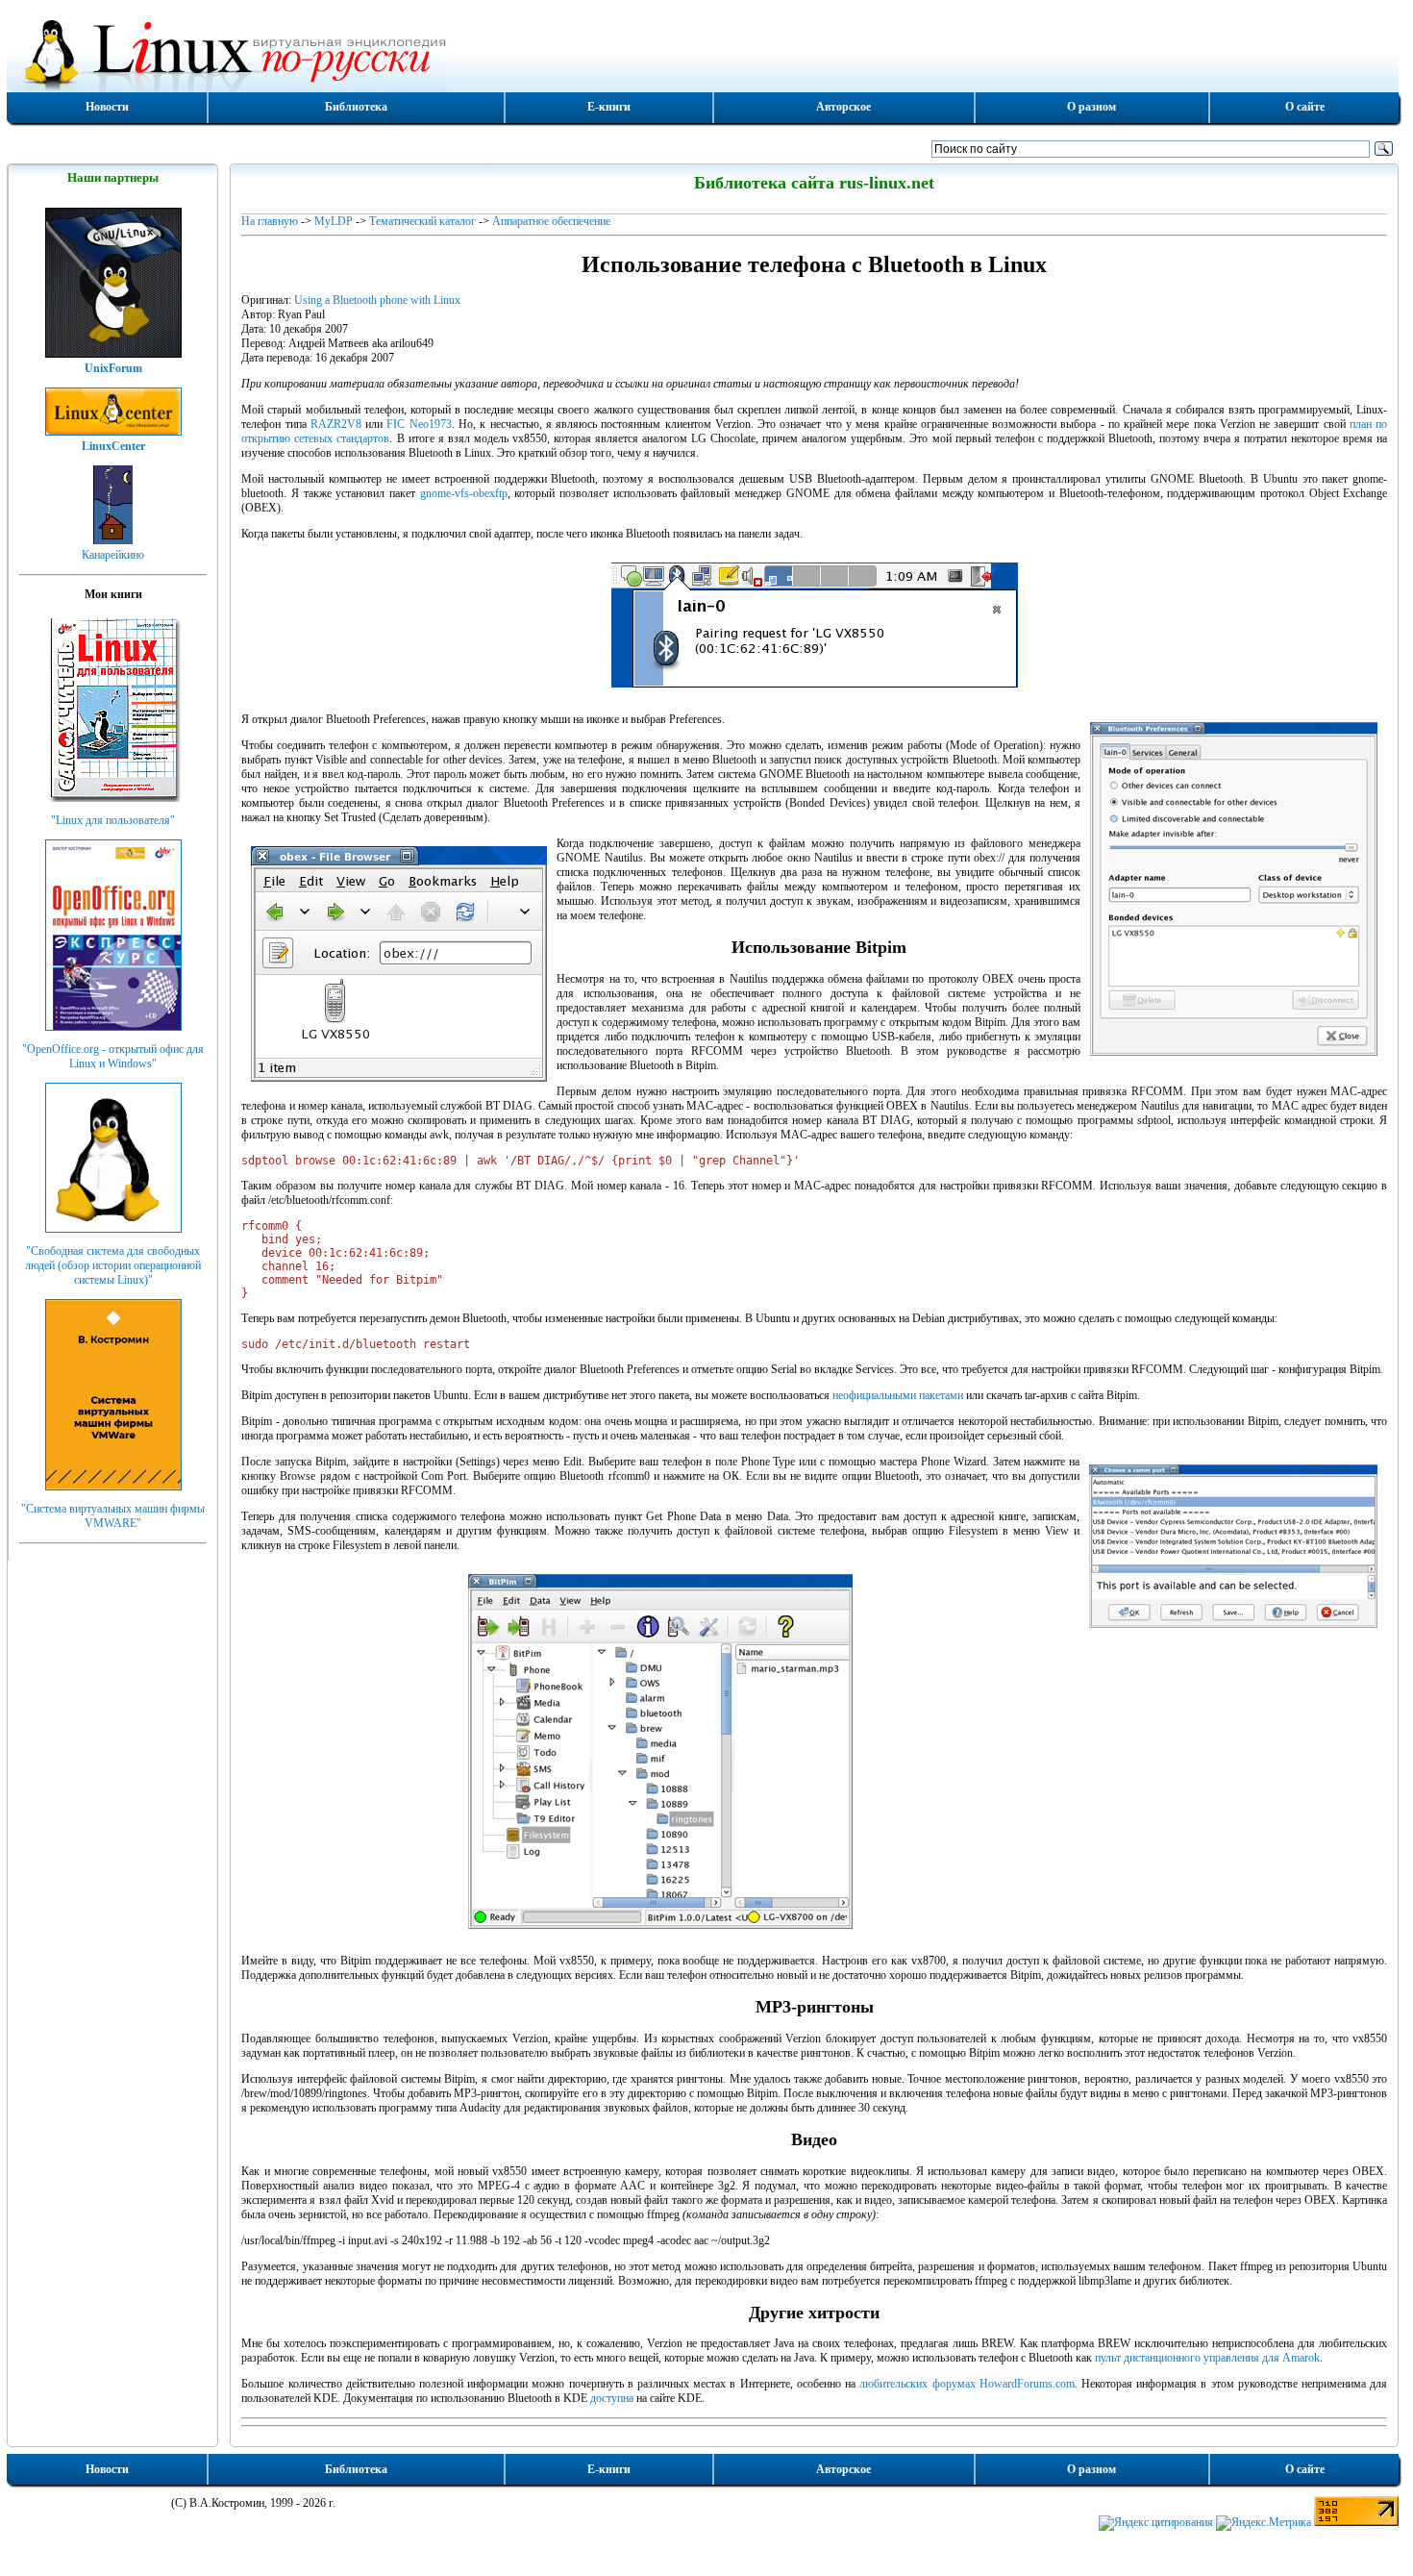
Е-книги (609, 107)
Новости (107, 107)
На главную (270, 221)
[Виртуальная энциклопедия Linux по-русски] (703, 52)
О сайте (1305, 107)
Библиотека (356, 107)
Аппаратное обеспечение (551, 221)
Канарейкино (113, 555)
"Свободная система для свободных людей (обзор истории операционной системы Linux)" (113, 1265)
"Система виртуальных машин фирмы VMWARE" (113, 1516)
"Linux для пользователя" (113, 820)
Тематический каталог (422, 221)
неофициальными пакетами (898, 1395)
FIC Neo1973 (419, 424)
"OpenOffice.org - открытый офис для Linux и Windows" (113, 1056)
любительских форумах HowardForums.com (967, 2384)
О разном (1091, 107)
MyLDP (334, 221)
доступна (612, 2398)
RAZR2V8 (336, 424)
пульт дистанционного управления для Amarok (1207, 2358)
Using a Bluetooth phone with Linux (377, 300)
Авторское (843, 107)
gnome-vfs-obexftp (464, 493)
